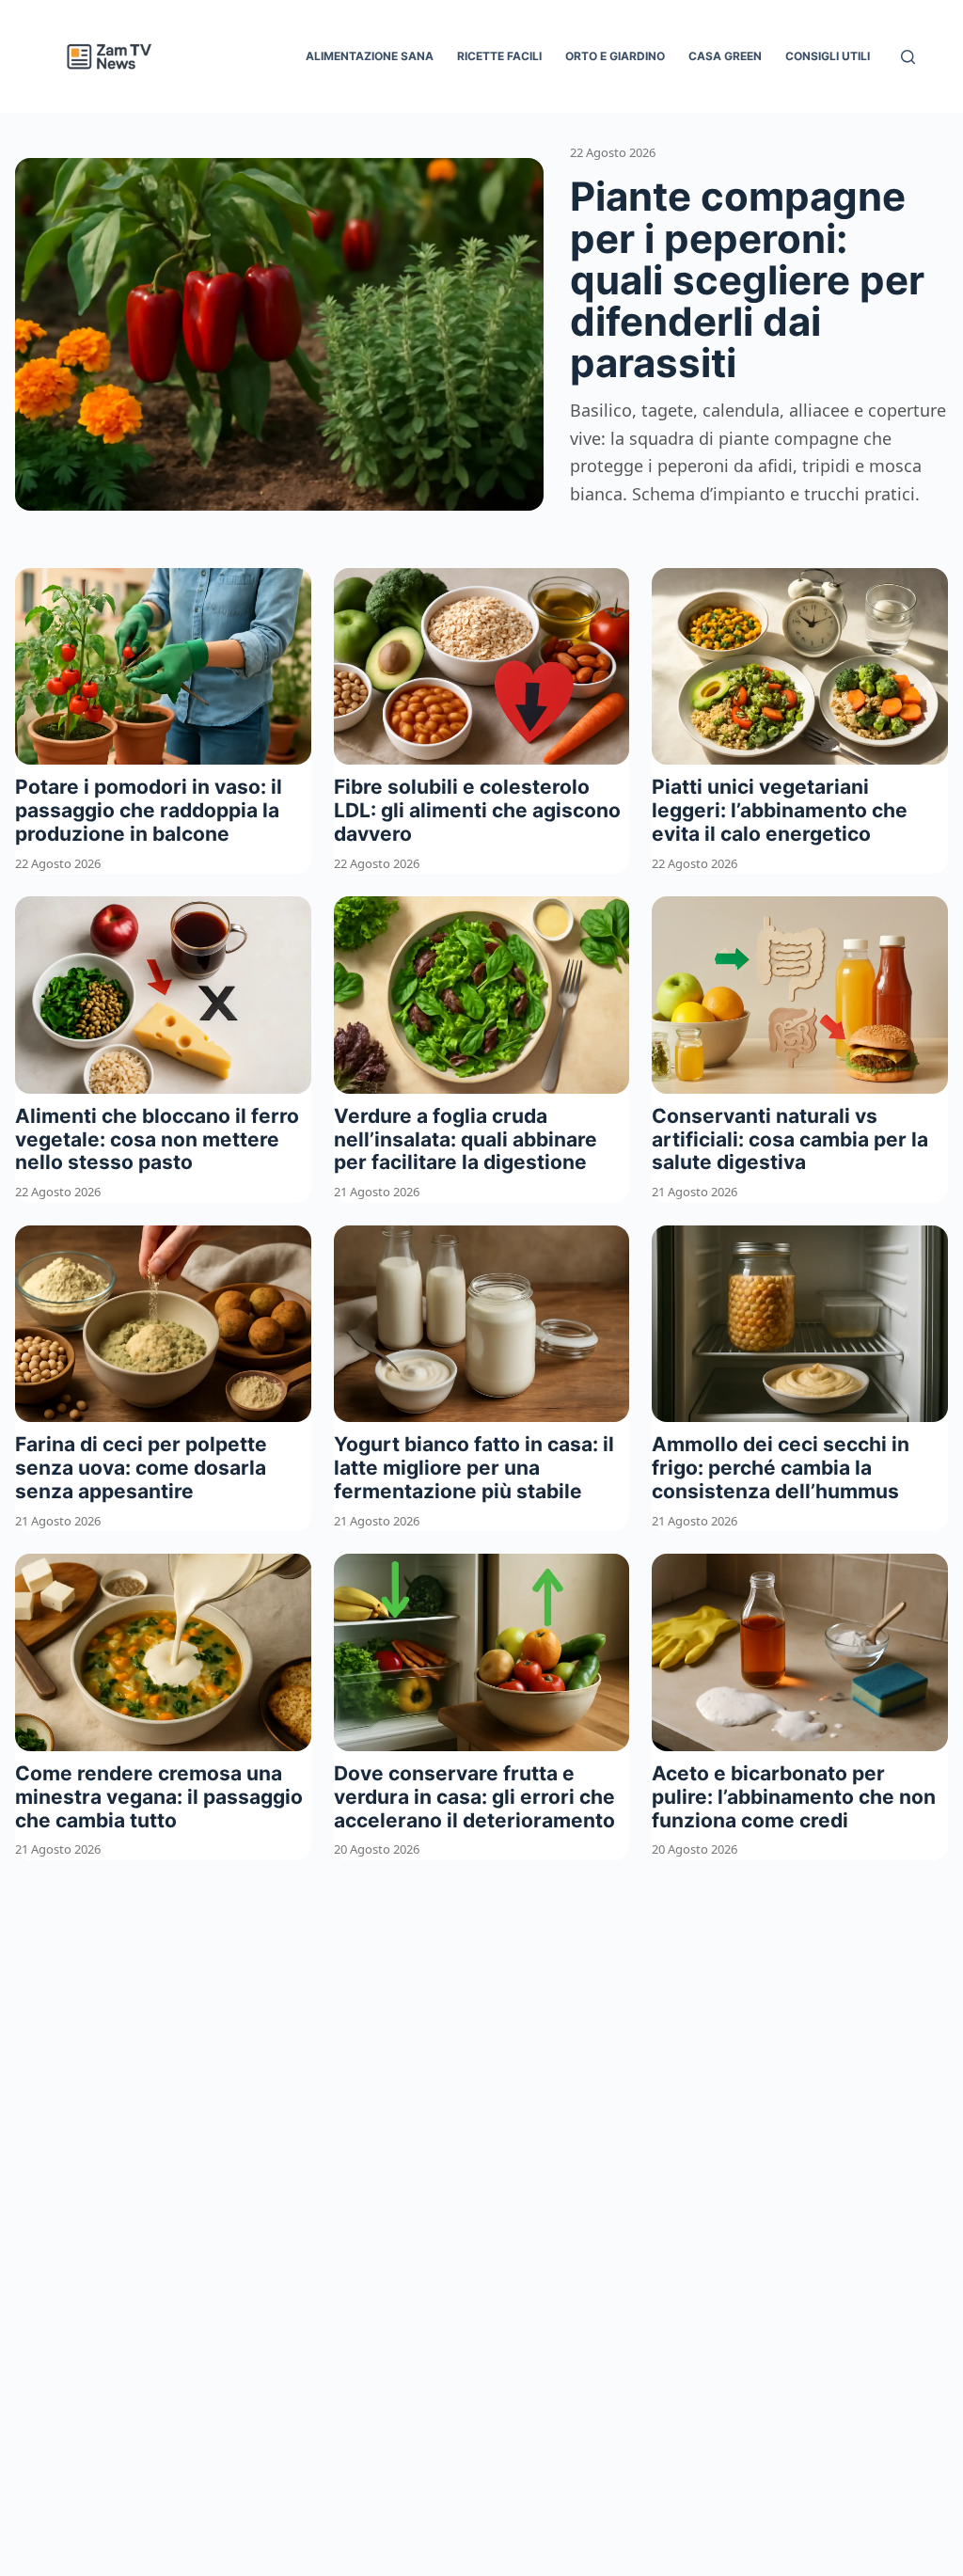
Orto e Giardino (615, 56)
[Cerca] (908, 57)
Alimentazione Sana (370, 56)
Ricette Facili (499, 56)
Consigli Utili (828, 56)
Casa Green (725, 56)
